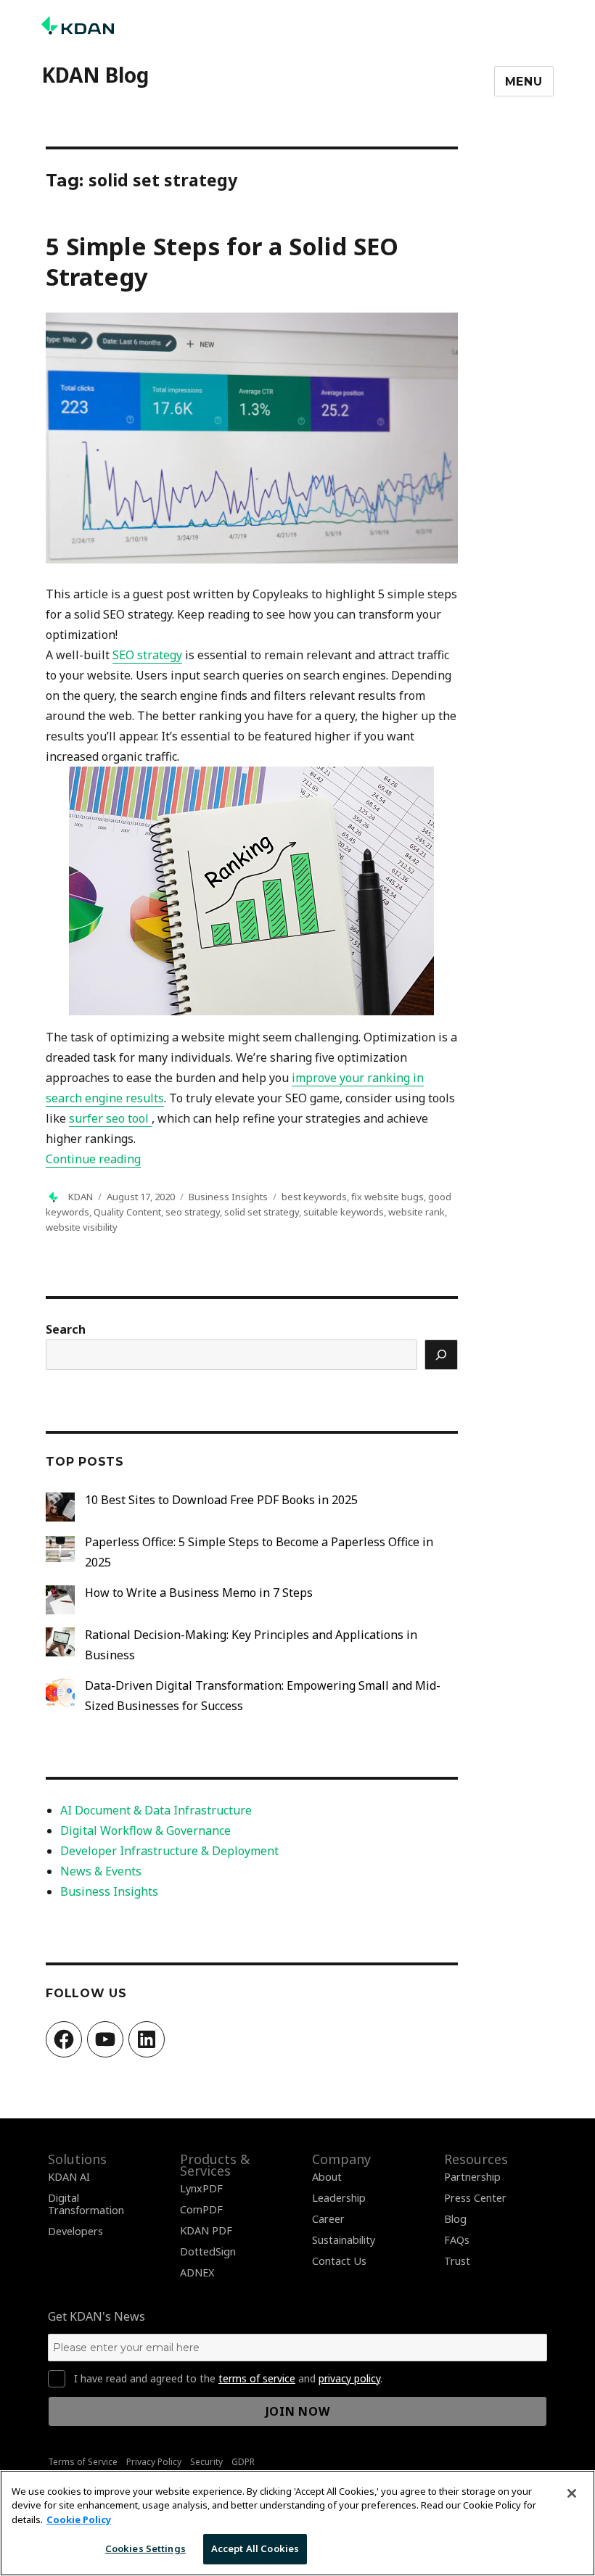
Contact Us (339, 2261)
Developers (75, 2231)
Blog (455, 2219)
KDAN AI (69, 2177)
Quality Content (127, 1212)
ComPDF (201, 2209)
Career (328, 2219)
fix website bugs (387, 1197)
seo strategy (193, 1212)
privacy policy (349, 2378)
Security (206, 2462)
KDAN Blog (95, 75)
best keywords (314, 1197)
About (327, 2177)
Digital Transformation (86, 2204)
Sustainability (344, 2240)
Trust (457, 2261)
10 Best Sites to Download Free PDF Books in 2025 (221, 1500)
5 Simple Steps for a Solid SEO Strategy (222, 261)
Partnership (472, 2177)
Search (66, 1329)
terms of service (257, 2378)
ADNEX (197, 2272)
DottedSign (208, 2251)
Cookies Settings (145, 2548)
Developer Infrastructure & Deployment (169, 1851)
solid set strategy (262, 1212)
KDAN (81, 1197)
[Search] (441, 1355)
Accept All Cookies (255, 2548)
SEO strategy (147, 655)
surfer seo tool (110, 1118)
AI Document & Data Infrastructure (156, 1810)
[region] (297, 2523)
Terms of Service (83, 2462)
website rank (416, 1212)
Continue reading (93, 1159)
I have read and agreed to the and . (228, 2379)
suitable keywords (344, 1212)
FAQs (457, 2240)
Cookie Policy (79, 2519)
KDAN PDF (206, 2230)
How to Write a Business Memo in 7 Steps (199, 1593)
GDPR (243, 2462)
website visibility (82, 1227)
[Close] (572, 2493)
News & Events (101, 1871)
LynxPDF (201, 2188)
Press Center (475, 2198)
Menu (524, 82)
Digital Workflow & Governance (145, 1830)
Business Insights (228, 1197)
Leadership (339, 2198)
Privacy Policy (154, 2462)
